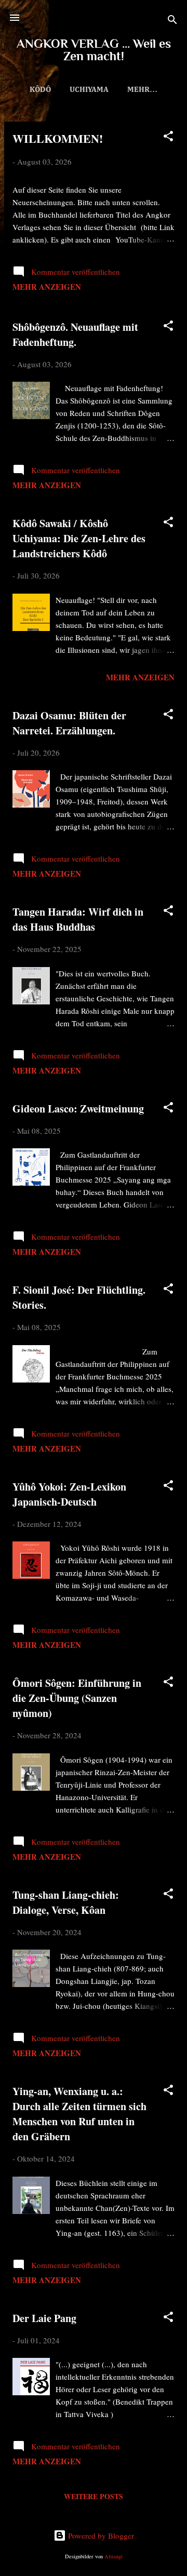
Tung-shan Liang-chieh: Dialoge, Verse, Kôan (66, 1902)
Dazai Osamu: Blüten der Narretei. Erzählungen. (69, 723)
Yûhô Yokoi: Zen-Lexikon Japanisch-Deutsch (69, 1494)
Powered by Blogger (100, 2535)
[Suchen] (172, 21)
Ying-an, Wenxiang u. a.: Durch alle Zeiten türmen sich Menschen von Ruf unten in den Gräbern (79, 2114)
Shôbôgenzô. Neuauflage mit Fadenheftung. (75, 334)
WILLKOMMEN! (58, 138)
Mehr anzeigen (47, 287)
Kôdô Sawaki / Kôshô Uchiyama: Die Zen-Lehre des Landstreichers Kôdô (79, 538)
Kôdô (40, 90)
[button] (168, 138)
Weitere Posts (94, 2496)
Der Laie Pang (44, 2318)
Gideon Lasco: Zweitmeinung (78, 1109)
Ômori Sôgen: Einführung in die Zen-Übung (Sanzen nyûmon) (77, 1698)
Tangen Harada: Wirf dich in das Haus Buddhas (78, 919)
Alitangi (113, 2556)
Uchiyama (89, 90)
